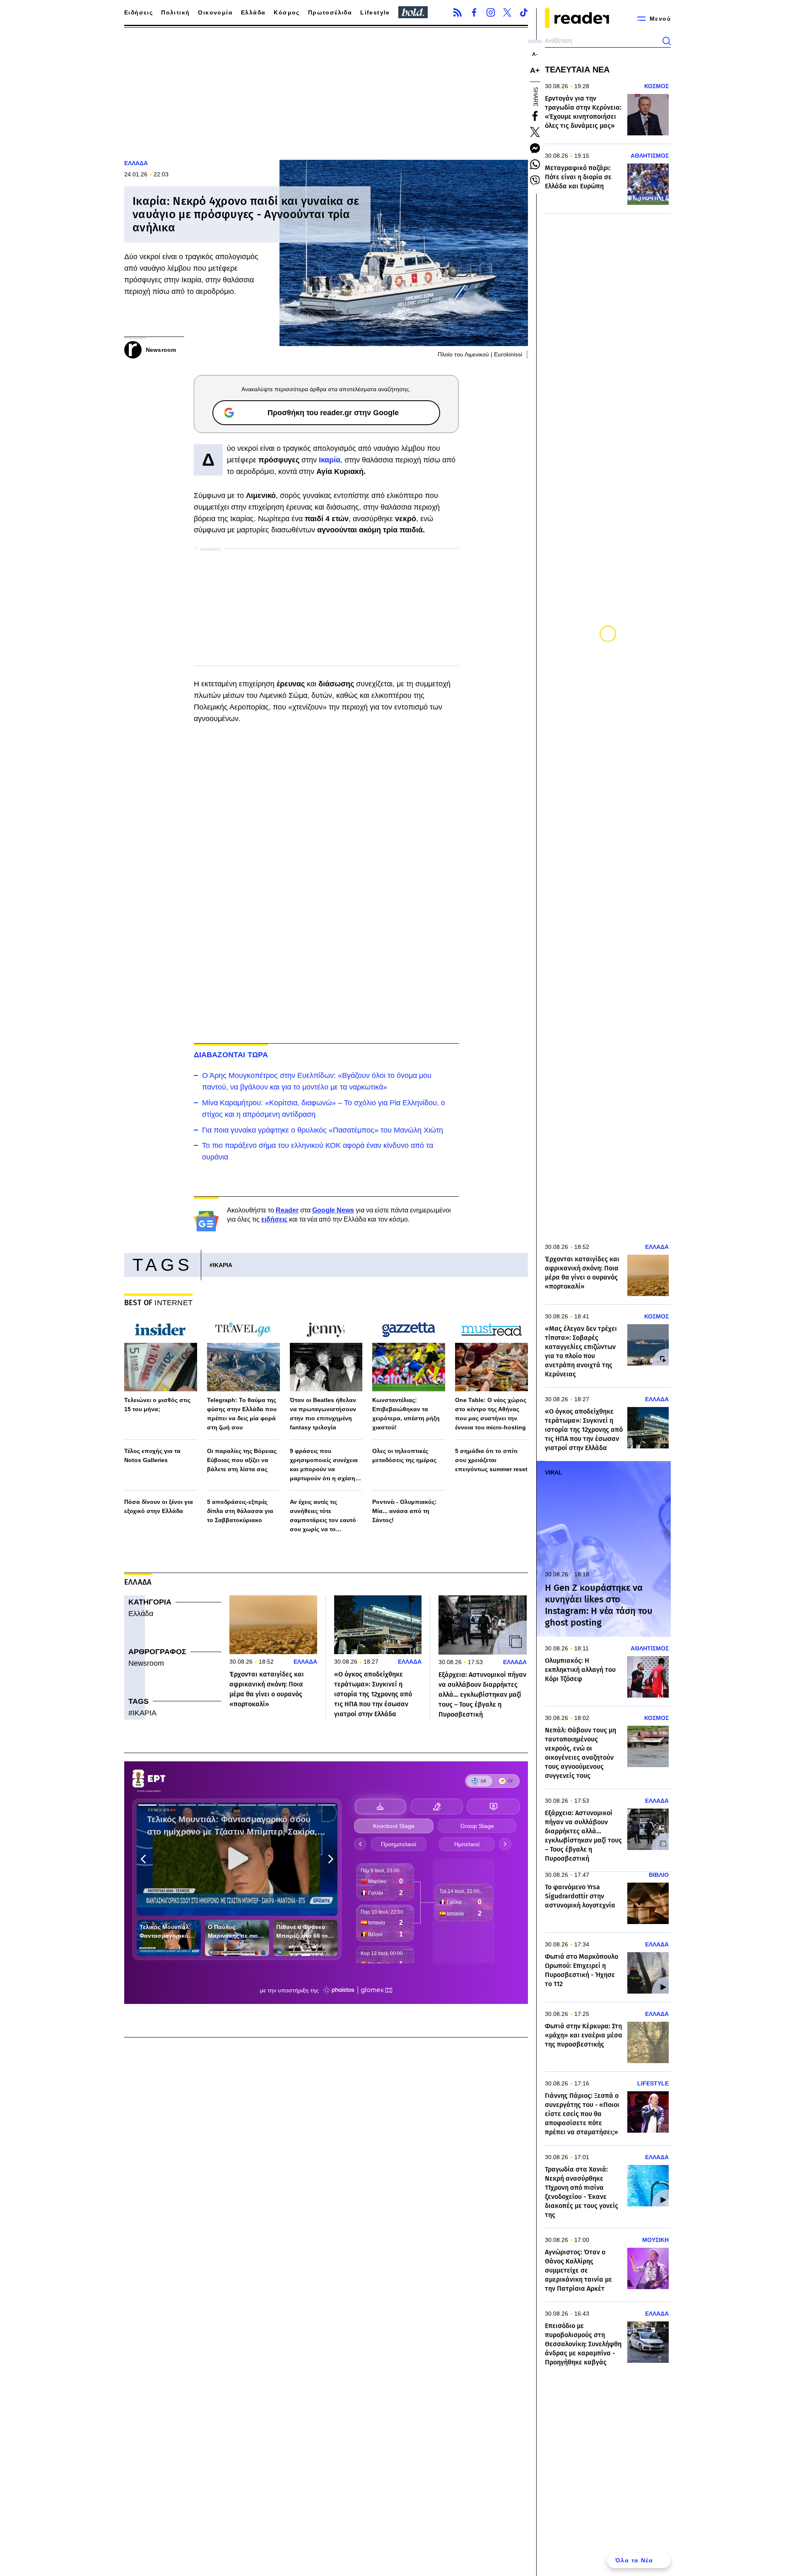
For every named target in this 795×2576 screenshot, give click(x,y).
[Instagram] (491, 12)
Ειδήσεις (139, 12)
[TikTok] (524, 12)
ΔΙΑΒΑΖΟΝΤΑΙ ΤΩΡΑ (231, 1055)
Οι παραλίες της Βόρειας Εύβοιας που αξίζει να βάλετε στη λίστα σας (242, 1460)
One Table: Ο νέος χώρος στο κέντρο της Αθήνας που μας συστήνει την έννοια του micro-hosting (491, 1414)
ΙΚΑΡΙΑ (223, 1265)
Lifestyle (375, 12)
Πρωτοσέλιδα (330, 12)
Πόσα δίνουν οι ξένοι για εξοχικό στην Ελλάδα (159, 1506)
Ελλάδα (253, 12)
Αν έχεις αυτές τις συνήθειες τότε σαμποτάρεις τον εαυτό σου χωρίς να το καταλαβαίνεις (323, 1516)
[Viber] (535, 180)
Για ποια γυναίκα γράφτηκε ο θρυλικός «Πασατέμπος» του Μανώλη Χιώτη (323, 1130)
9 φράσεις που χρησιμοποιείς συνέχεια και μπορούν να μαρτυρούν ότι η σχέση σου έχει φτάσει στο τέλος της (326, 1465)
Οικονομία (215, 12)
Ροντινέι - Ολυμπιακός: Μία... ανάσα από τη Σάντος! (405, 1511)
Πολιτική (175, 12)
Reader (287, 1210)
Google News (333, 1210)
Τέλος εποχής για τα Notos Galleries (152, 1455)
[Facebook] (474, 12)
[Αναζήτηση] (667, 41)
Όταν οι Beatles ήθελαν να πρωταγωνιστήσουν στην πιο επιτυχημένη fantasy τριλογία (323, 1414)
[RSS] (458, 12)
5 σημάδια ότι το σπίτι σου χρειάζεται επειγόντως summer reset (491, 1460)
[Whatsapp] (535, 164)
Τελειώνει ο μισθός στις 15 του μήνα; (157, 1405)
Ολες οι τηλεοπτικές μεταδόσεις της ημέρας (404, 1455)
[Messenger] (535, 148)
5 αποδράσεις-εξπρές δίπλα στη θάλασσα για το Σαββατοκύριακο (240, 1511)
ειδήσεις (274, 1219)
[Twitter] (507, 12)
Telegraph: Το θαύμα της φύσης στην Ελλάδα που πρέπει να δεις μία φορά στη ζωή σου (242, 1414)
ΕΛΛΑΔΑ (136, 163)
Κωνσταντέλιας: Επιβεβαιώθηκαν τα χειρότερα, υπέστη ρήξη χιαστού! (406, 1414)
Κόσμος (287, 12)
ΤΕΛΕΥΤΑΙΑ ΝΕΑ (577, 70)
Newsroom (146, 1663)
